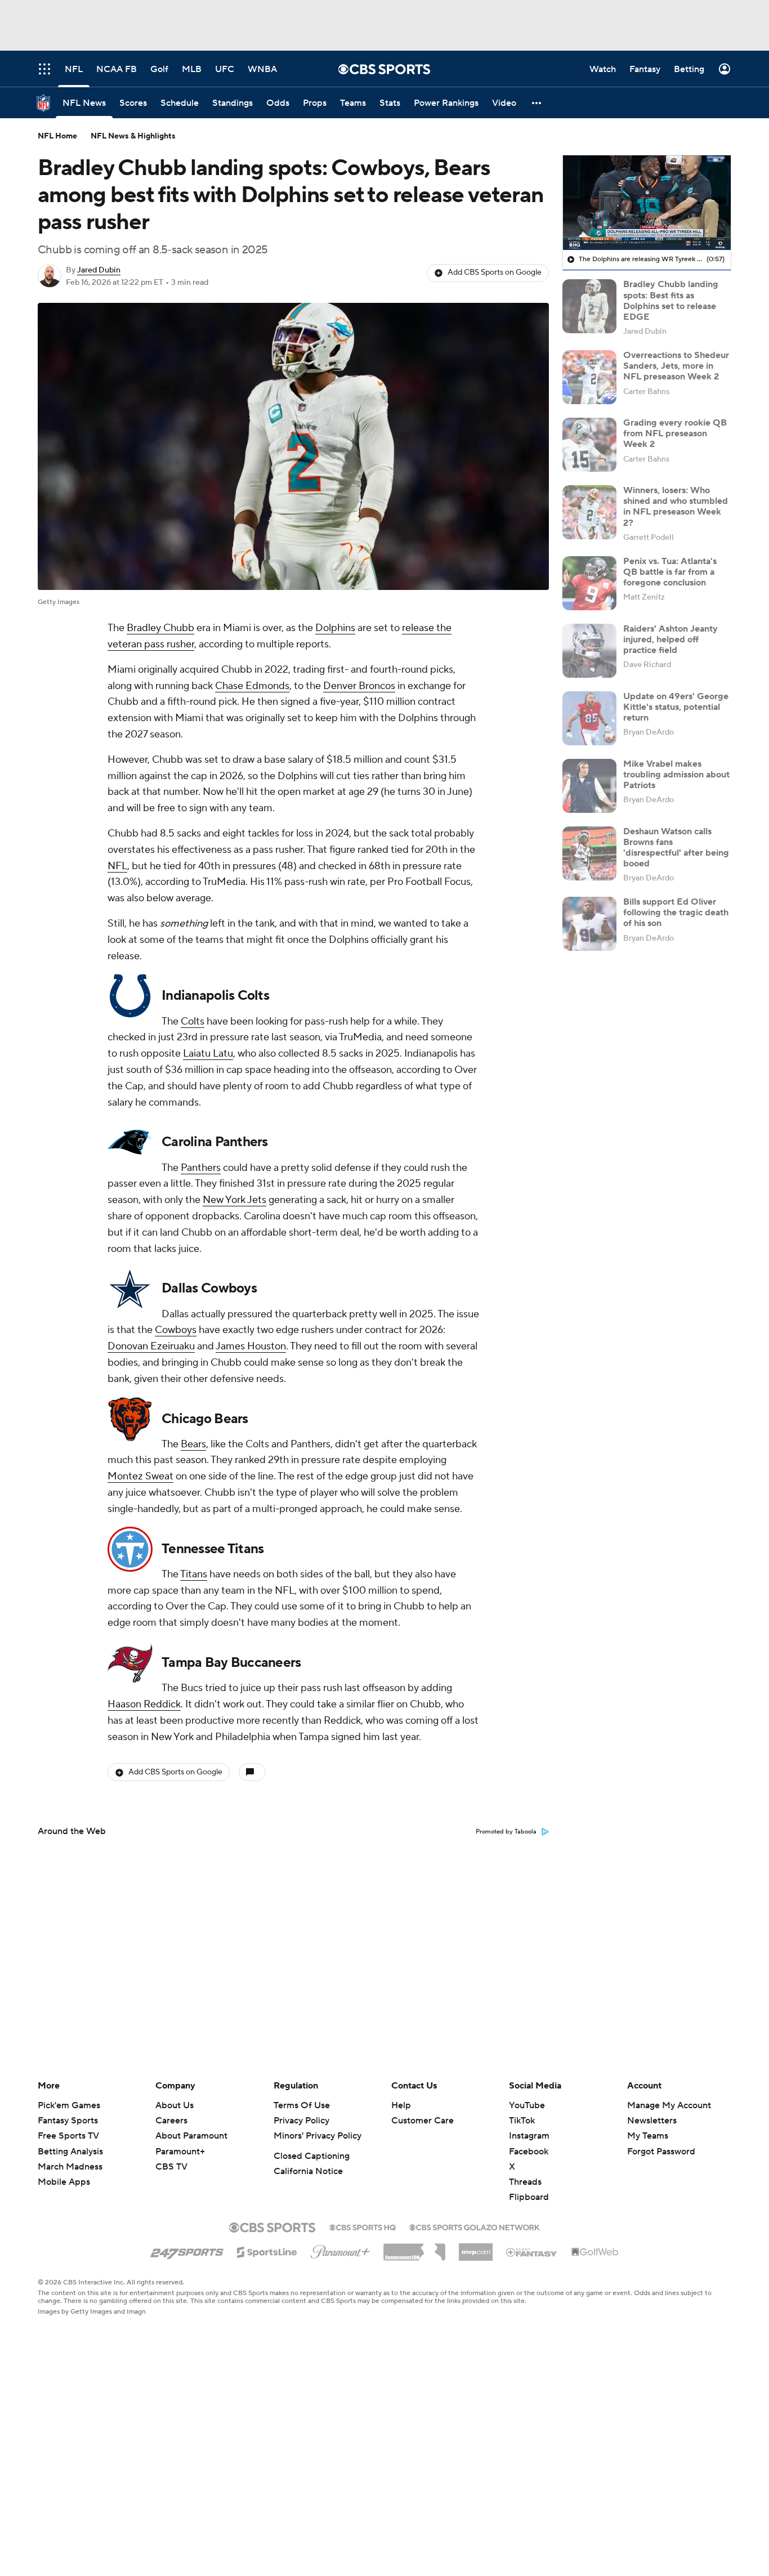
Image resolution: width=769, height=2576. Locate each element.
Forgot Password (661, 2152)
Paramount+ (180, 2152)
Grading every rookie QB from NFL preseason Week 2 (675, 433)
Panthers (201, 1168)
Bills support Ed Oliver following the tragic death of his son (676, 913)
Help (401, 2105)
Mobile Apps (64, 2182)
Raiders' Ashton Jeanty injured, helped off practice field (670, 639)
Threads (525, 2182)
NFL (117, 866)
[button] (537, 103)
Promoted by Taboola (506, 1832)
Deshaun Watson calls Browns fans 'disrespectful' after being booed (676, 848)
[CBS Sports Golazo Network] (475, 2226)
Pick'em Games (69, 2105)
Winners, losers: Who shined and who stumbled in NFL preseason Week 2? (676, 507)
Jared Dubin (99, 270)
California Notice (308, 2171)
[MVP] (476, 2248)
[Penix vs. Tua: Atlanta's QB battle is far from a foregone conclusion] (589, 583)
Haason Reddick (144, 1704)
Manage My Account (669, 2105)
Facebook (529, 2152)
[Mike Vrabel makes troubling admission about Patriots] (589, 786)
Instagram (529, 2136)
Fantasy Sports (68, 2121)
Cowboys (176, 1330)
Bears (193, 1444)
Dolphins (335, 628)
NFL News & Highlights (133, 136)
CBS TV (171, 2167)
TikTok (522, 2121)
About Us (175, 2105)
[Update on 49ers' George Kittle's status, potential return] (589, 718)
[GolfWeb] (595, 2252)
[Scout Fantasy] (532, 2252)
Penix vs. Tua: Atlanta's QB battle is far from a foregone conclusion (670, 572)
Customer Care (422, 2121)
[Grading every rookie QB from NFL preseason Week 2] (589, 445)
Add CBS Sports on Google (495, 272)
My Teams (648, 2136)
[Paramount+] (340, 2249)
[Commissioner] (414, 2248)
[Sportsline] (267, 2251)
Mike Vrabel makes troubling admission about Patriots (676, 775)
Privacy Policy (301, 2121)
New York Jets (234, 1200)
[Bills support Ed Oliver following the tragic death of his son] (589, 924)
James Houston (251, 1346)
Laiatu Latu (208, 1054)
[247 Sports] (187, 2250)
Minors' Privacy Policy (318, 2136)
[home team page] (130, 996)
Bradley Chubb (160, 628)
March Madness (70, 2167)
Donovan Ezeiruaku (151, 1346)
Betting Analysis (70, 2152)
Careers (171, 2121)
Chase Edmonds (252, 686)
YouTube (527, 2105)
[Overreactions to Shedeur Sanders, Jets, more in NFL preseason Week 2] (589, 377)
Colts (193, 1021)
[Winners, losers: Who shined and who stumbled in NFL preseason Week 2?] (589, 512)
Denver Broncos (359, 686)
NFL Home (57, 136)
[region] (647, 203)
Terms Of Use (302, 2105)
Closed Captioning (312, 2156)
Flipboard (529, 2197)
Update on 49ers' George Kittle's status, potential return (676, 707)
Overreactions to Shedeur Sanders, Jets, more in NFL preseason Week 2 (676, 366)
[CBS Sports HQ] (363, 2226)
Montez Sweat (140, 1476)
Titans (194, 1574)
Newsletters (652, 2121)
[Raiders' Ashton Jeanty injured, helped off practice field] (589, 651)
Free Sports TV (68, 2136)
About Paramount (191, 2136)
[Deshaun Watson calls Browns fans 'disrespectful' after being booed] (589, 853)
